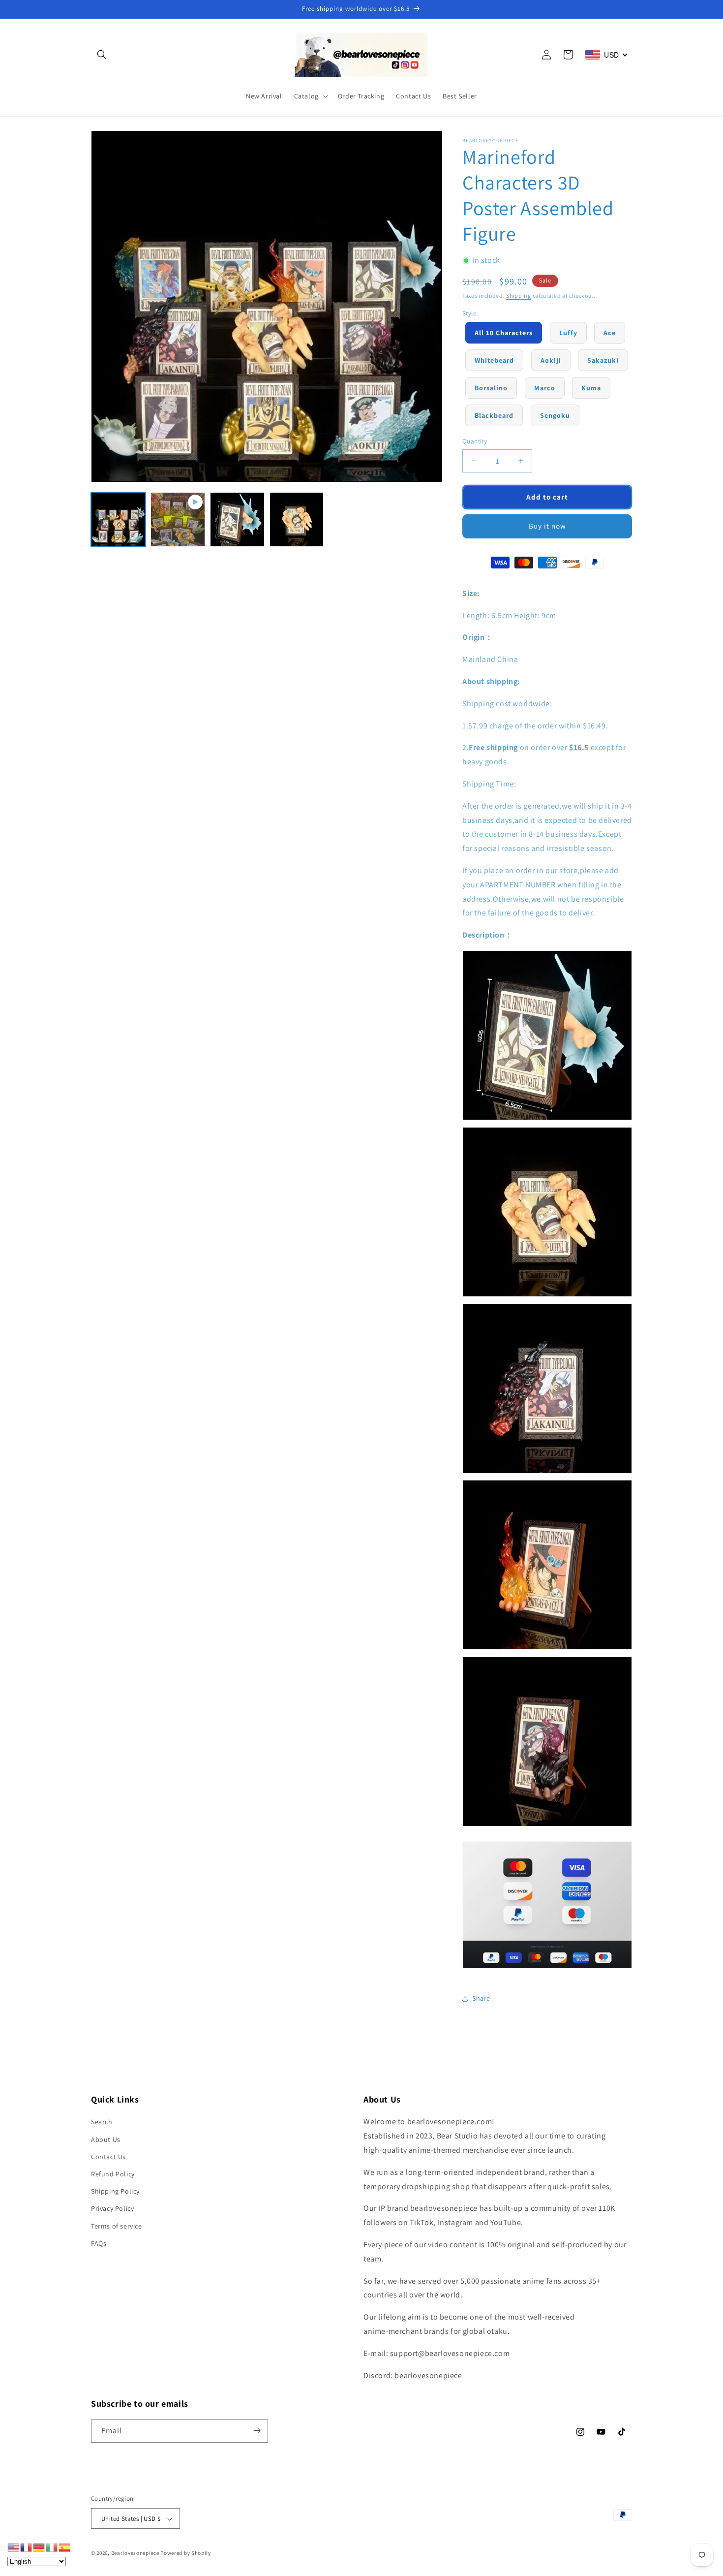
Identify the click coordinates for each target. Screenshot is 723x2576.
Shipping (519, 296)
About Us (106, 2139)
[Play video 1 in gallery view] (178, 519)
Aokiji (551, 360)
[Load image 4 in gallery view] (237, 519)
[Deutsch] (39, 2547)
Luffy (568, 333)
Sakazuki (603, 360)
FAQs (99, 2243)
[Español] (65, 2547)
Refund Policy (113, 2174)
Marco (545, 388)
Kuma (591, 388)
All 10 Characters (504, 333)
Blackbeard (494, 415)
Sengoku (555, 415)
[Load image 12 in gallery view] (297, 519)
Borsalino (491, 388)
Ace (610, 333)
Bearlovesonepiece (135, 2553)
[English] (14, 2547)
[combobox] (607, 55)
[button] (102, 55)
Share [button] (481, 1998)
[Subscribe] (257, 2431)
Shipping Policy (115, 2192)
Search (102, 2122)
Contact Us (108, 2157)
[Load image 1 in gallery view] (118, 519)
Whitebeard (494, 360)
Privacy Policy (112, 2209)
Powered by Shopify (186, 2553)
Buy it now (547, 526)
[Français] (27, 2547)
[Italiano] (52, 2547)
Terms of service (117, 2226)
